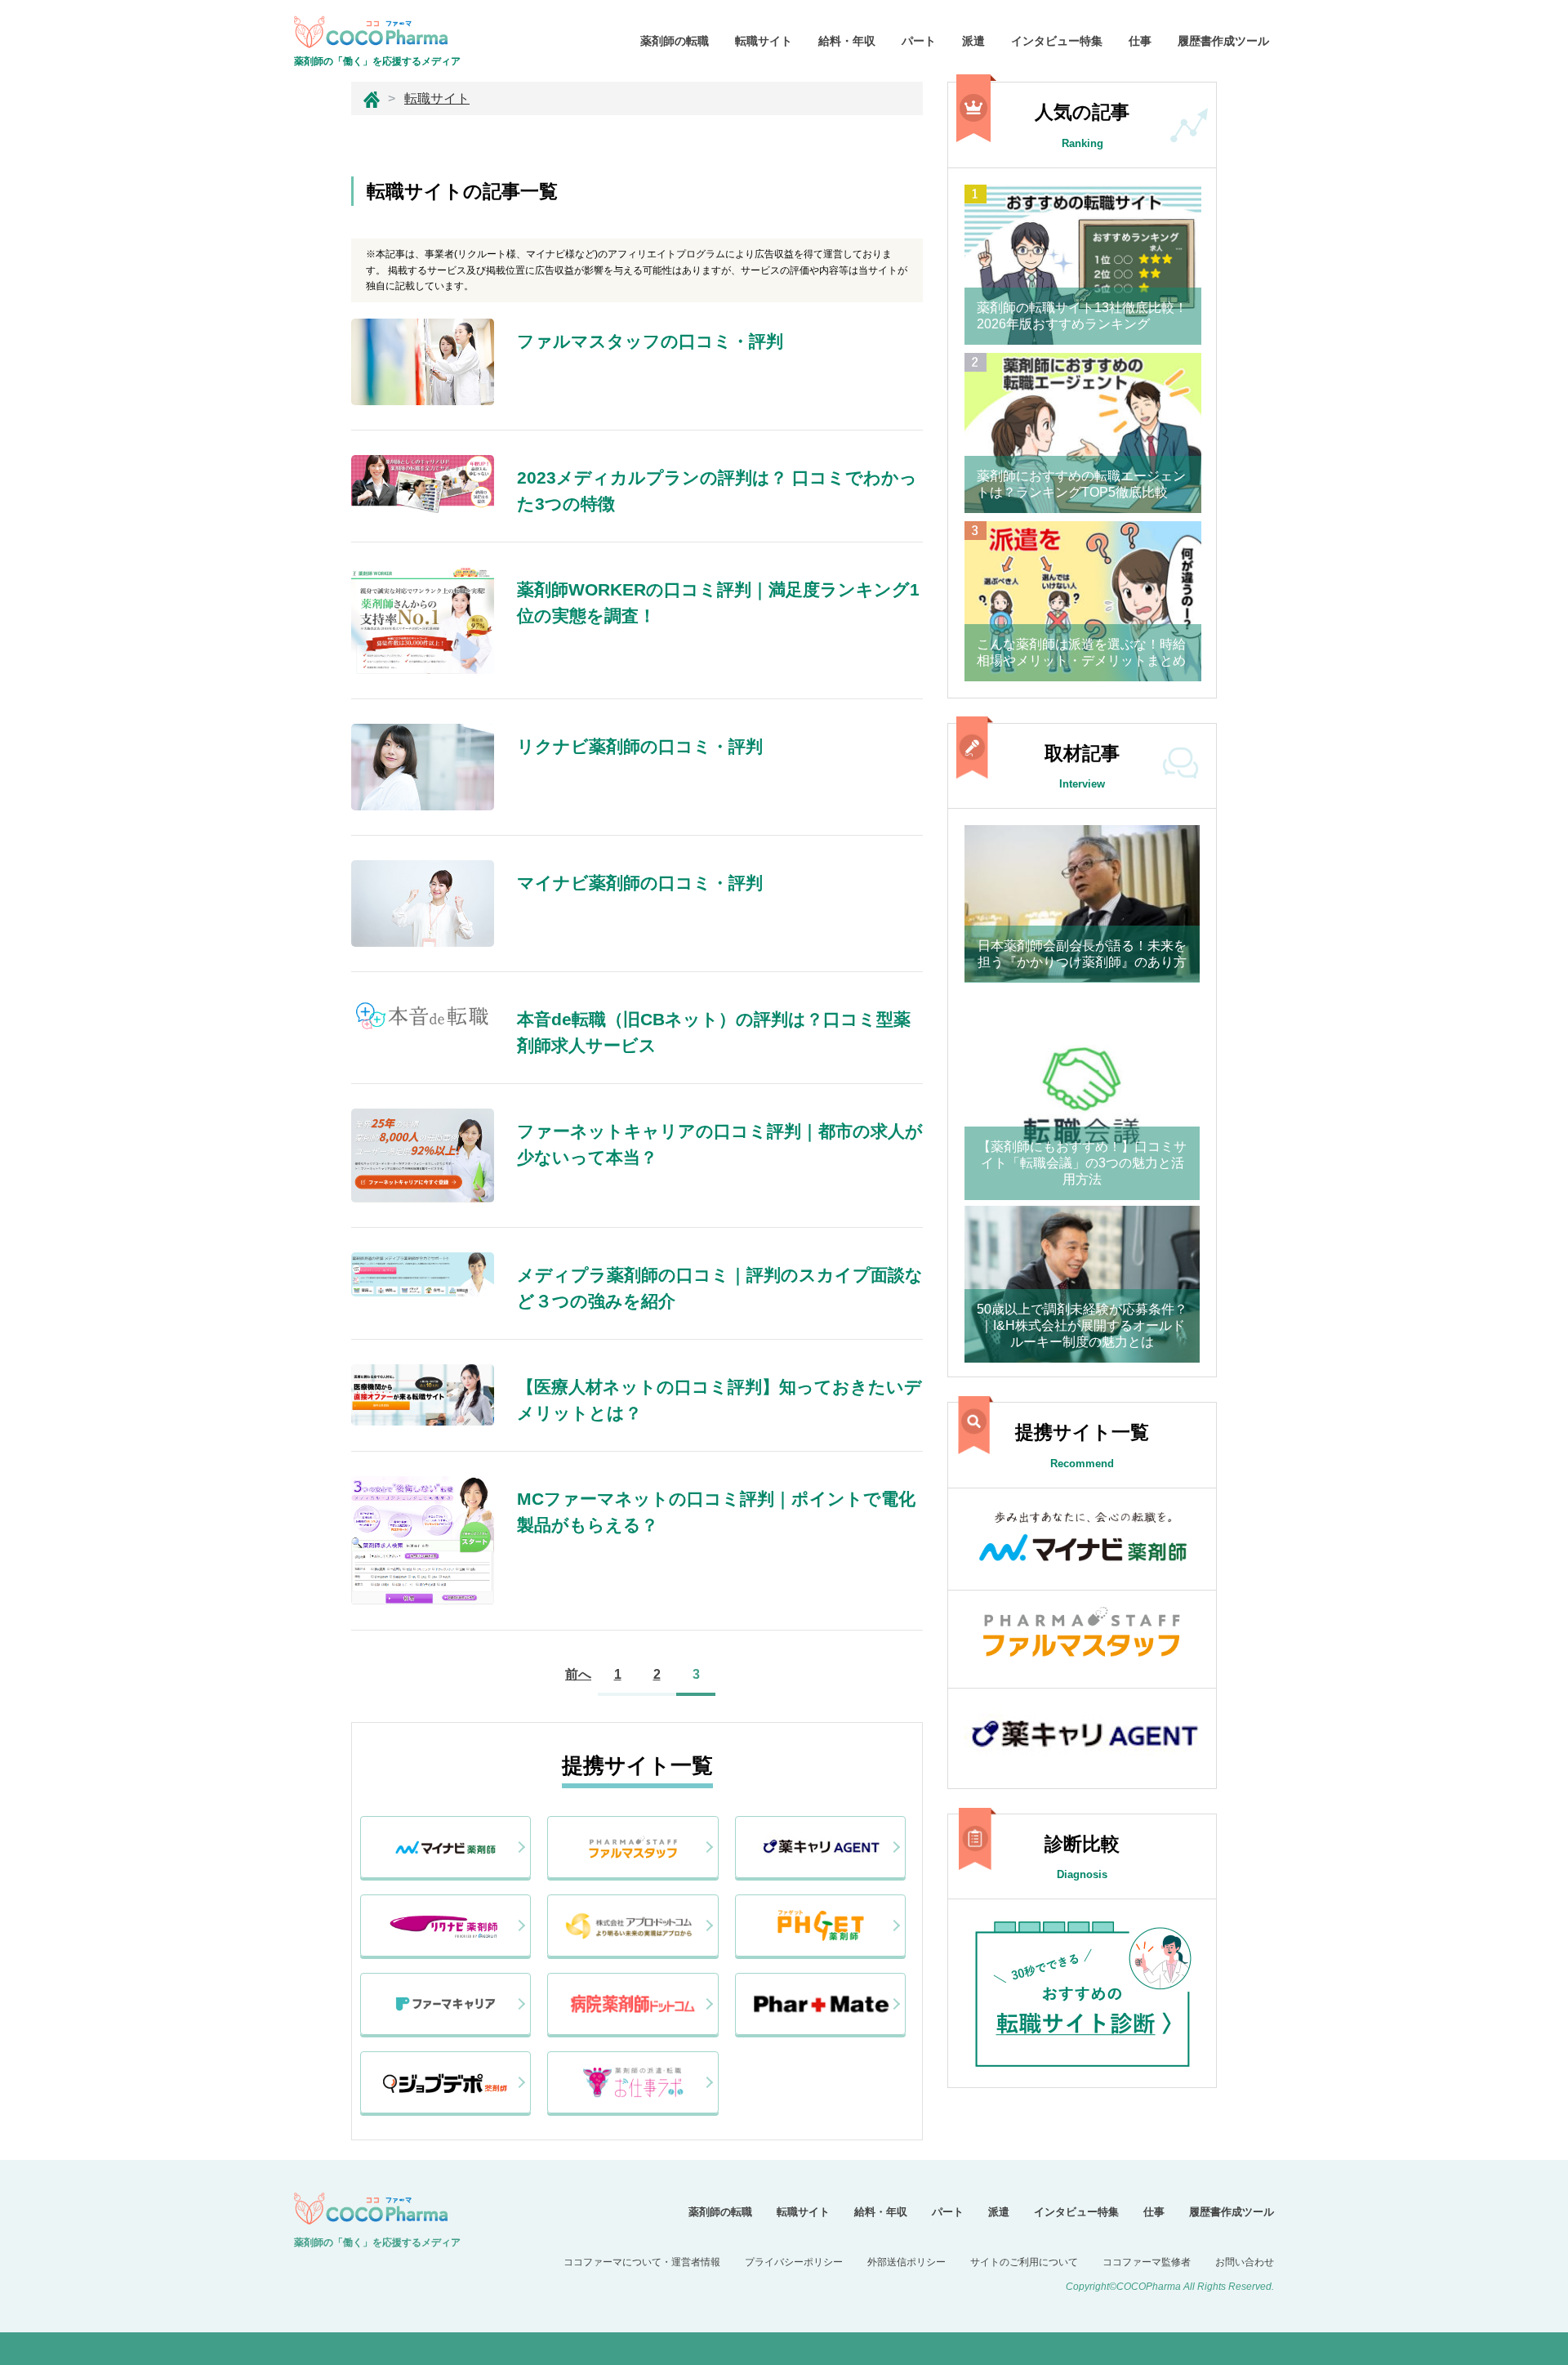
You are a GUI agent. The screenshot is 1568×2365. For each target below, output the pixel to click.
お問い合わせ (1245, 2262)
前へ (578, 1674)
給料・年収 (847, 41)
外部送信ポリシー (906, 2262)
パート (919, 41)
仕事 (1140, 41)
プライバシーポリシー (794, 2262)
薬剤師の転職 (675, 41)
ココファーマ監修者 (1147, 2262)
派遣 (973, 41)
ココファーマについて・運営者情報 (642, 2262)
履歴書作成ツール (1223, 41)
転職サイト (764, 41)
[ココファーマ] (372, 98)
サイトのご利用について (1024, 2262)
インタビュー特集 (1057, 41)
